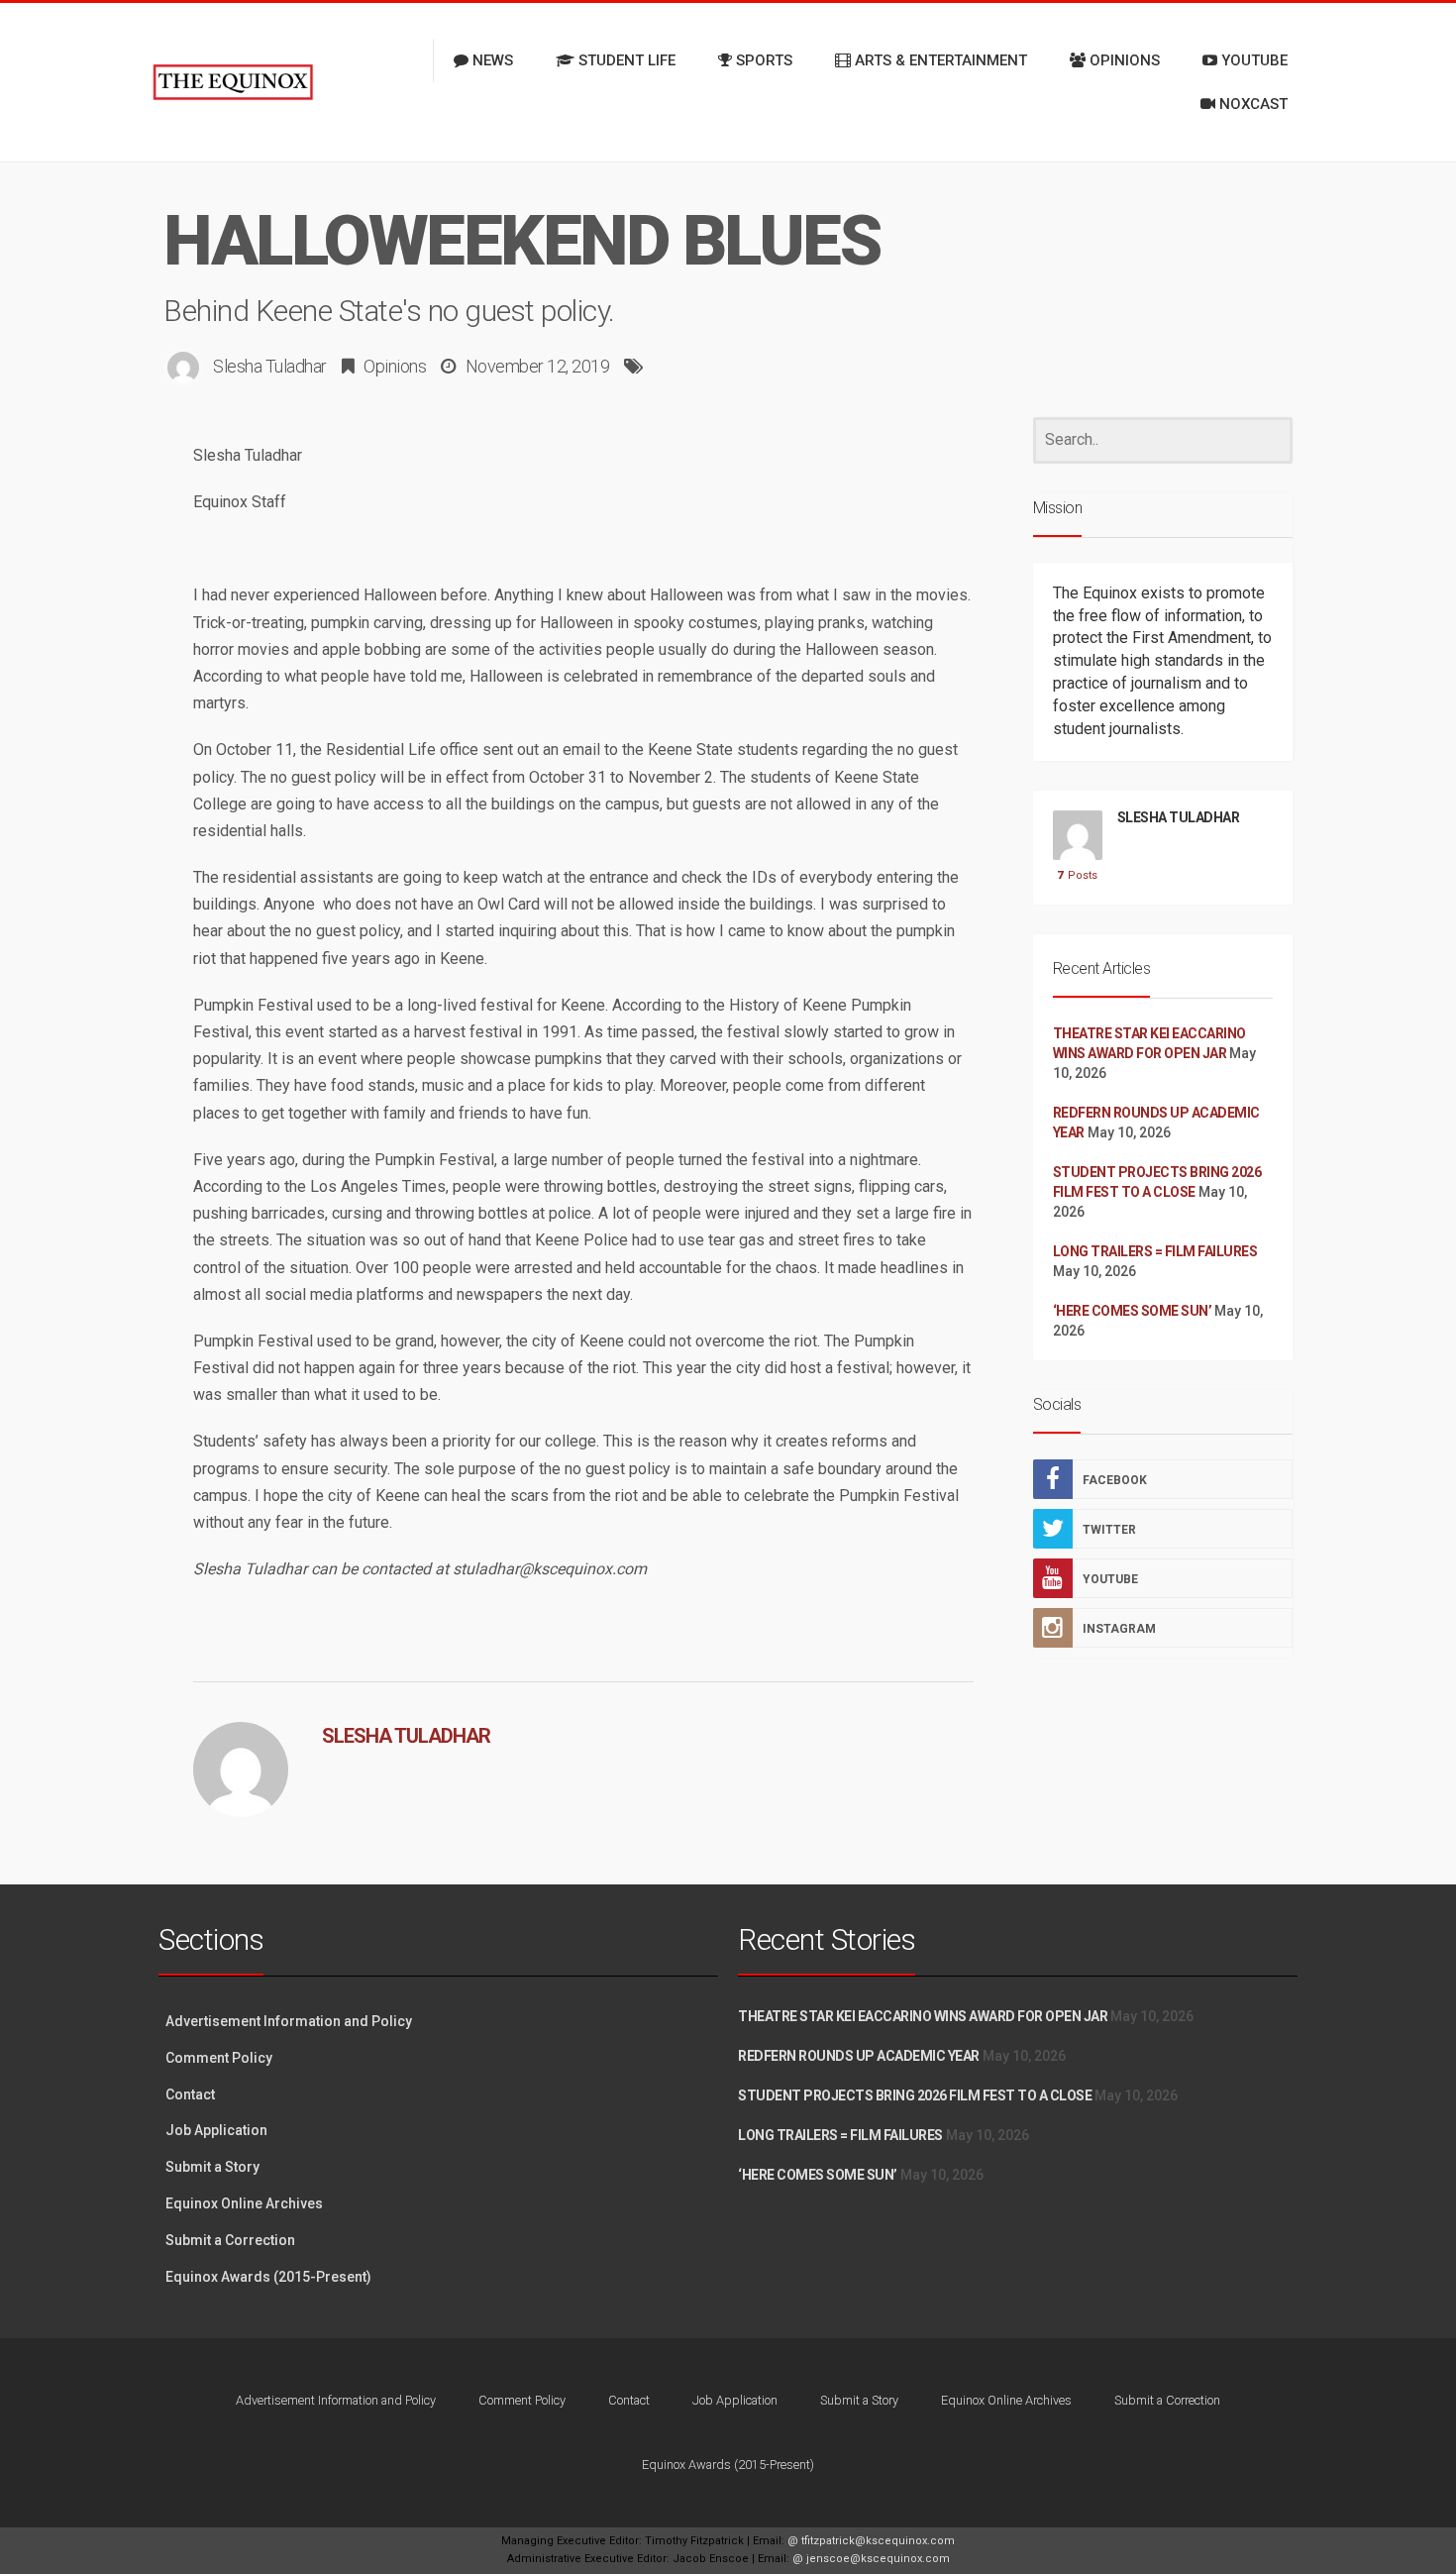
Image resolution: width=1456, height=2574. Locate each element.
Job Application (216, 2130)
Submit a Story (212, 2167)
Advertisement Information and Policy (289, 2021)
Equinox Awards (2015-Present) (268, 2277)
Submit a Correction (230, 2240)
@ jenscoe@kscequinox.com (871, 2559)
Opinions (395, 366)
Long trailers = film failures (1155, 1251)
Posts (1077, 875)
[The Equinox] (233, 82)
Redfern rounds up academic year (859, 2056)
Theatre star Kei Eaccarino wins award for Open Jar (923, 2016)
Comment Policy (219, 2058)
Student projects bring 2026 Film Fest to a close (915, 2095)
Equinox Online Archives (244, 2203)
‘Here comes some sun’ (1133, 1311)
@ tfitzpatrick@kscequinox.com (871, 2541)
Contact (190, 2094)
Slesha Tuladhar (270, 366)
